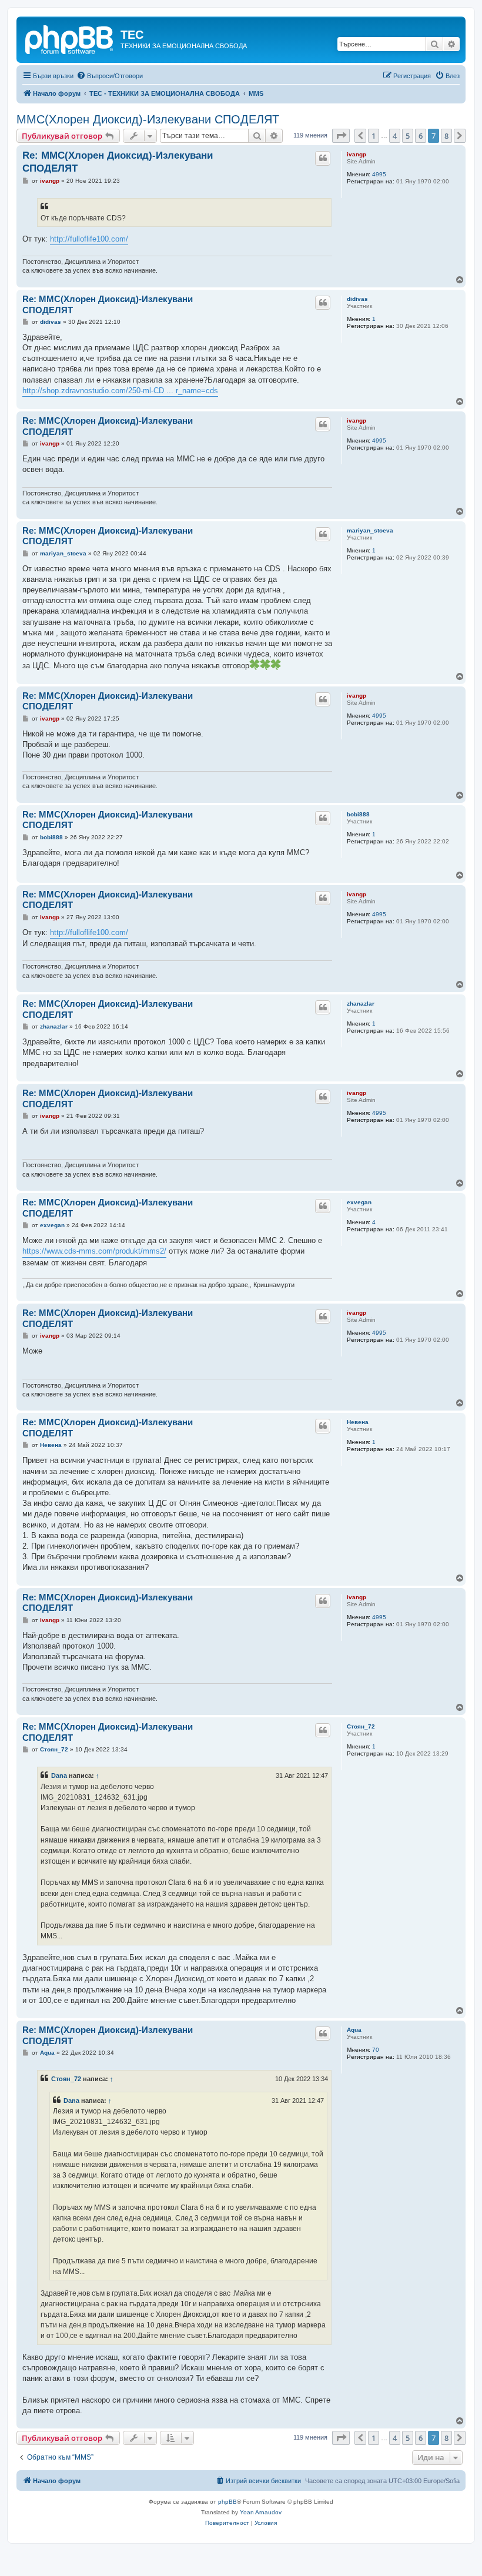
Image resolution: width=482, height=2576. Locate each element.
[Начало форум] (70, 38)
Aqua (354, 2030)
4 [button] (395, 136)
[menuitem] (110, 76)
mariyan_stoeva (370, 530)
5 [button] (408, 136)
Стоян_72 (361, 1726)
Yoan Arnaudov (261, 2512)
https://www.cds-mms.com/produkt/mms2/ (94, 1251)
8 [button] (446, 136)
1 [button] (374, 136)
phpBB (227, 2502)
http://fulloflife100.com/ (89, 239)
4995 (379, 174)
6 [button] (421, 136)
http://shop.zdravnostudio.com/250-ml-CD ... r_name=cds (120, 391)
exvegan (359, 1202)
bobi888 (358, 814)
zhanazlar (361, 1004)
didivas (357, 299)
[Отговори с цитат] (323, 158)
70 (376, 2050)
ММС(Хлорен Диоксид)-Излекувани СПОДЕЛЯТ (148, 119)
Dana (59, 1776)
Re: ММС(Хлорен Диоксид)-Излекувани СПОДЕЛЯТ (118, 162)
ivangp (357, 154)
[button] (341, 136)
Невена (358, 1422)
